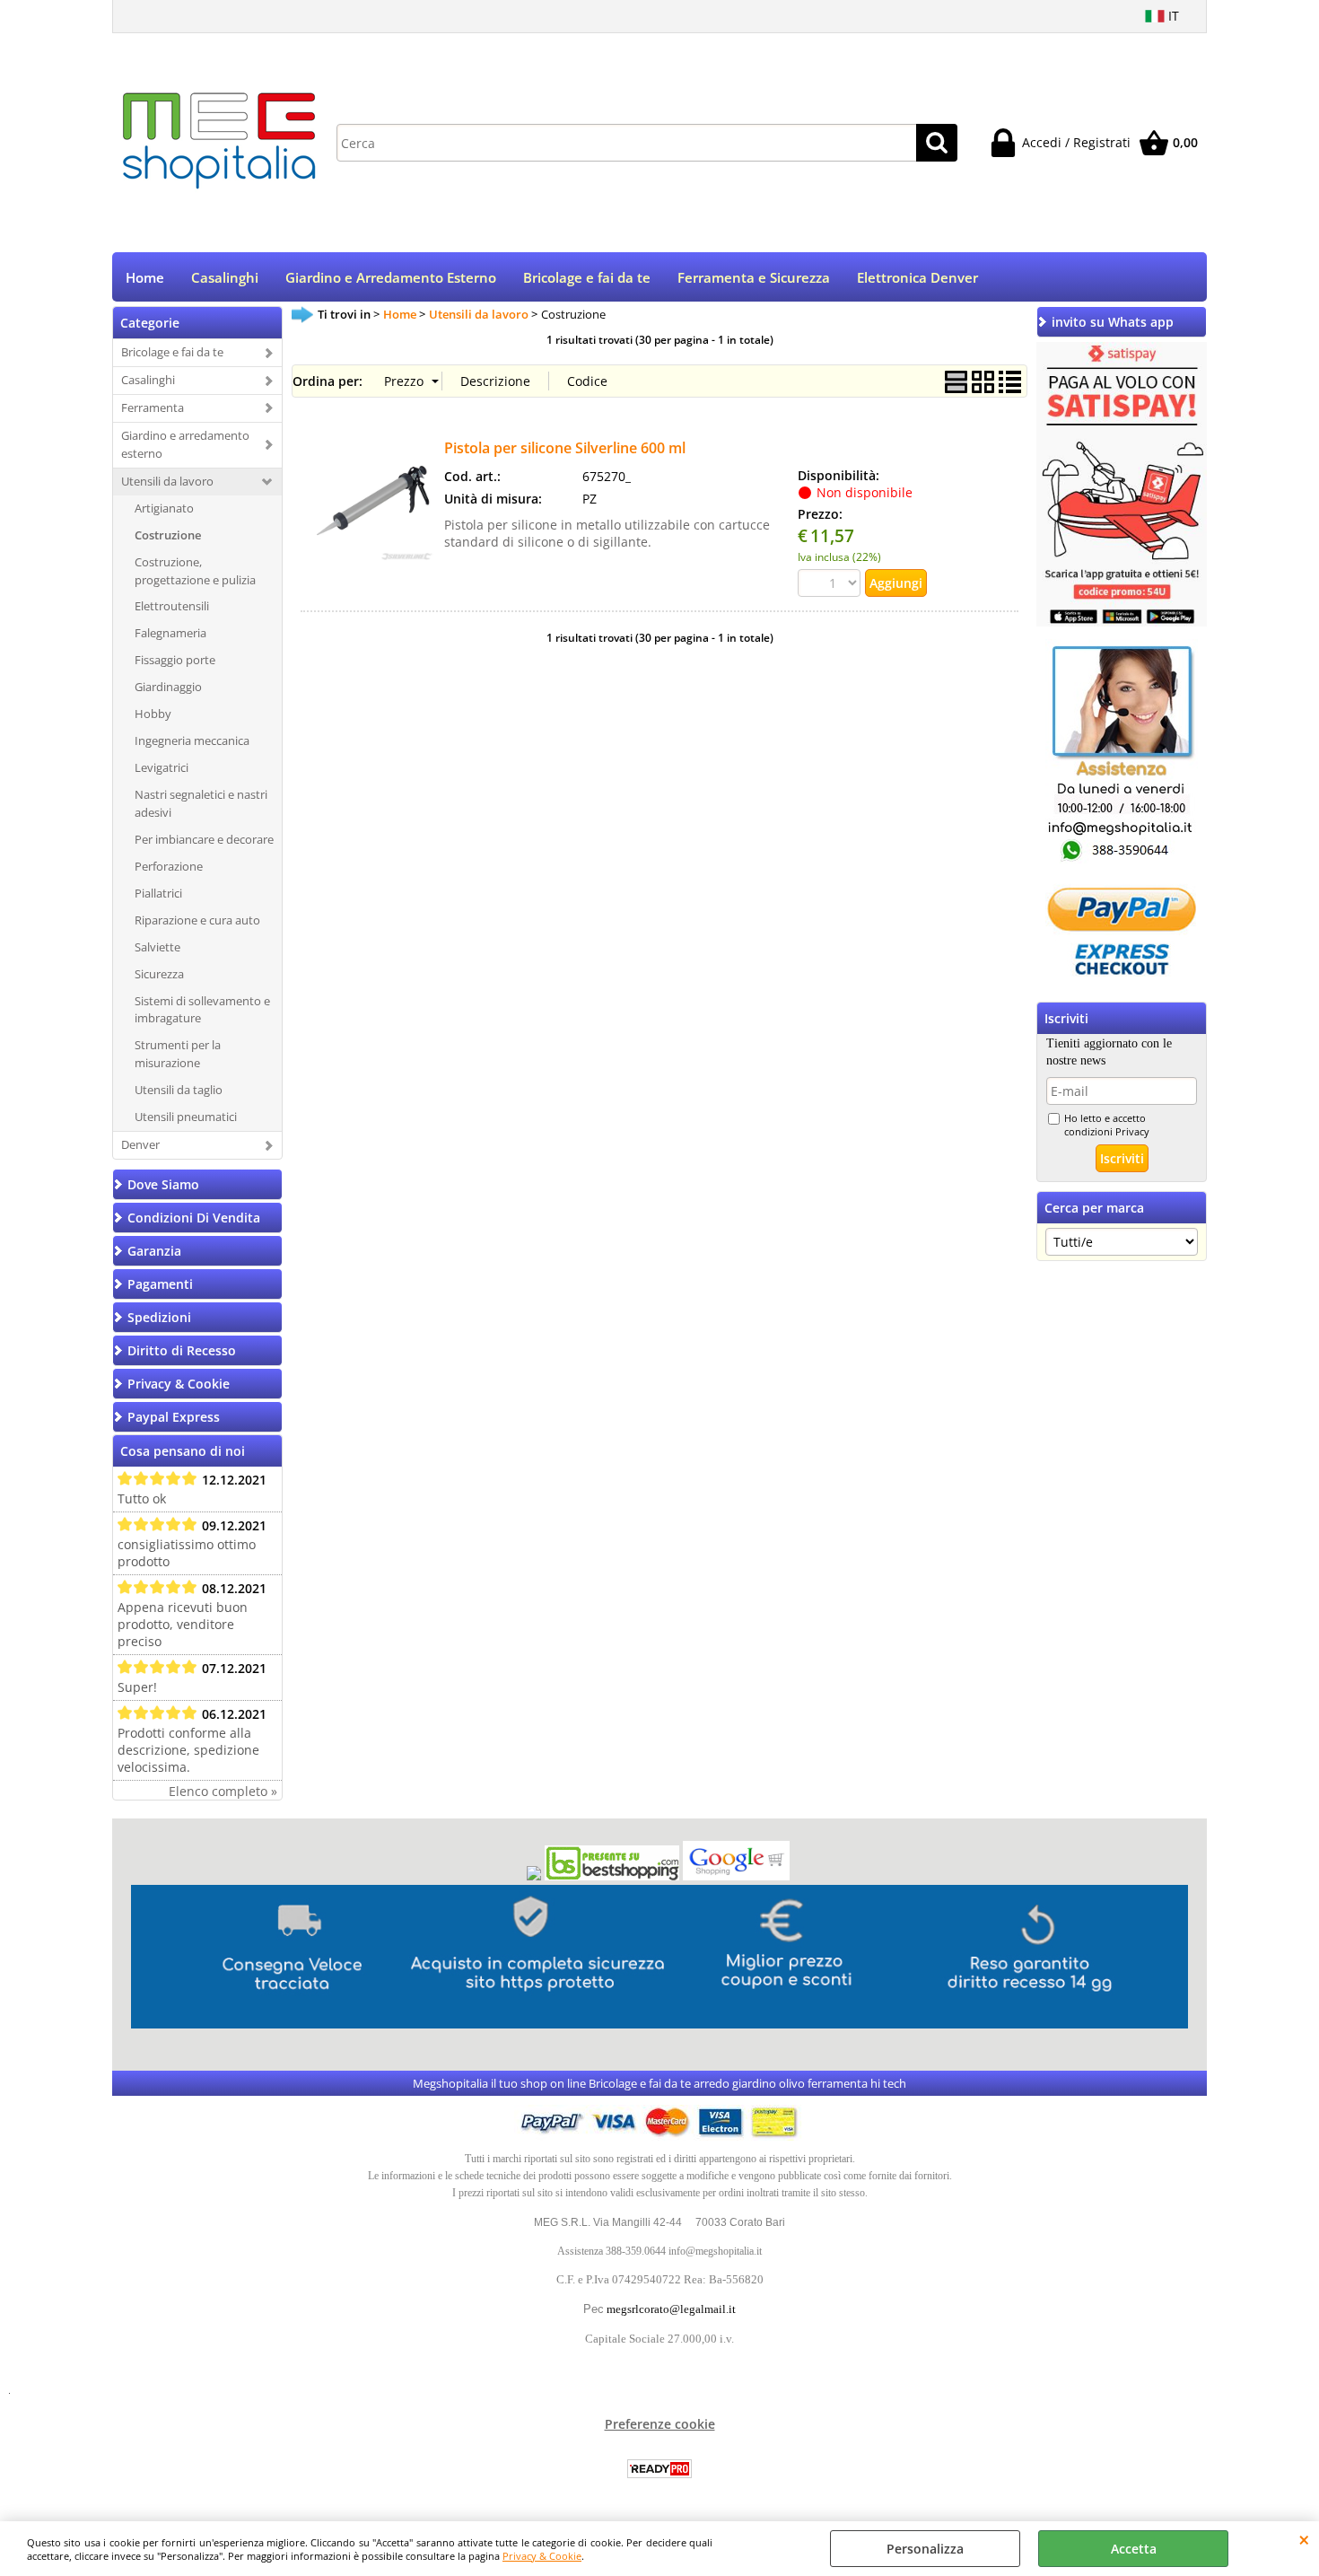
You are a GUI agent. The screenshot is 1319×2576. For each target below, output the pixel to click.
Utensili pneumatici (186, 1117)
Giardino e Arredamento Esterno (391, 278)
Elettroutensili (172, 606)
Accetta (1134, 2549)
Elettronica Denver (917, 278)
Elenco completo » (223, 1791)
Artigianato (164, 508)
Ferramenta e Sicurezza (754, 278)
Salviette (157, 947)
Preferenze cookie (660, 2424)
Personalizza (925, 2549)
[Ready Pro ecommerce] (659, 2469)
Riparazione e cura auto (197, 920)
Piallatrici (158, 893)
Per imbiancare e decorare (204, 839)
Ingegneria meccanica (192, 740)
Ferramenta (153, 407)
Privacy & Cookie (542, 2556)
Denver (140, 1144)
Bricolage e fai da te (587, 278)
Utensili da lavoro (167, 481)
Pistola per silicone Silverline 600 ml (565, 448)
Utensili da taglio (179, 1090)
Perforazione (169, 866)
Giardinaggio (168, 687)
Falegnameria (170, 633)
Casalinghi (225, 278)
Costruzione (168, 535)
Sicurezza (159, 974)
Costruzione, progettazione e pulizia (195, 571)
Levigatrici (162, 767)
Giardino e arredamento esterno (185, 444)
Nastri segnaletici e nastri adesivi (201, 803)
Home (145, 278)
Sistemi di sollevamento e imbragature (202, 1010)
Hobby (153, 714)
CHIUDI (1304, 2539)
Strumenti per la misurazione (178, 1054)
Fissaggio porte (175, 660)
